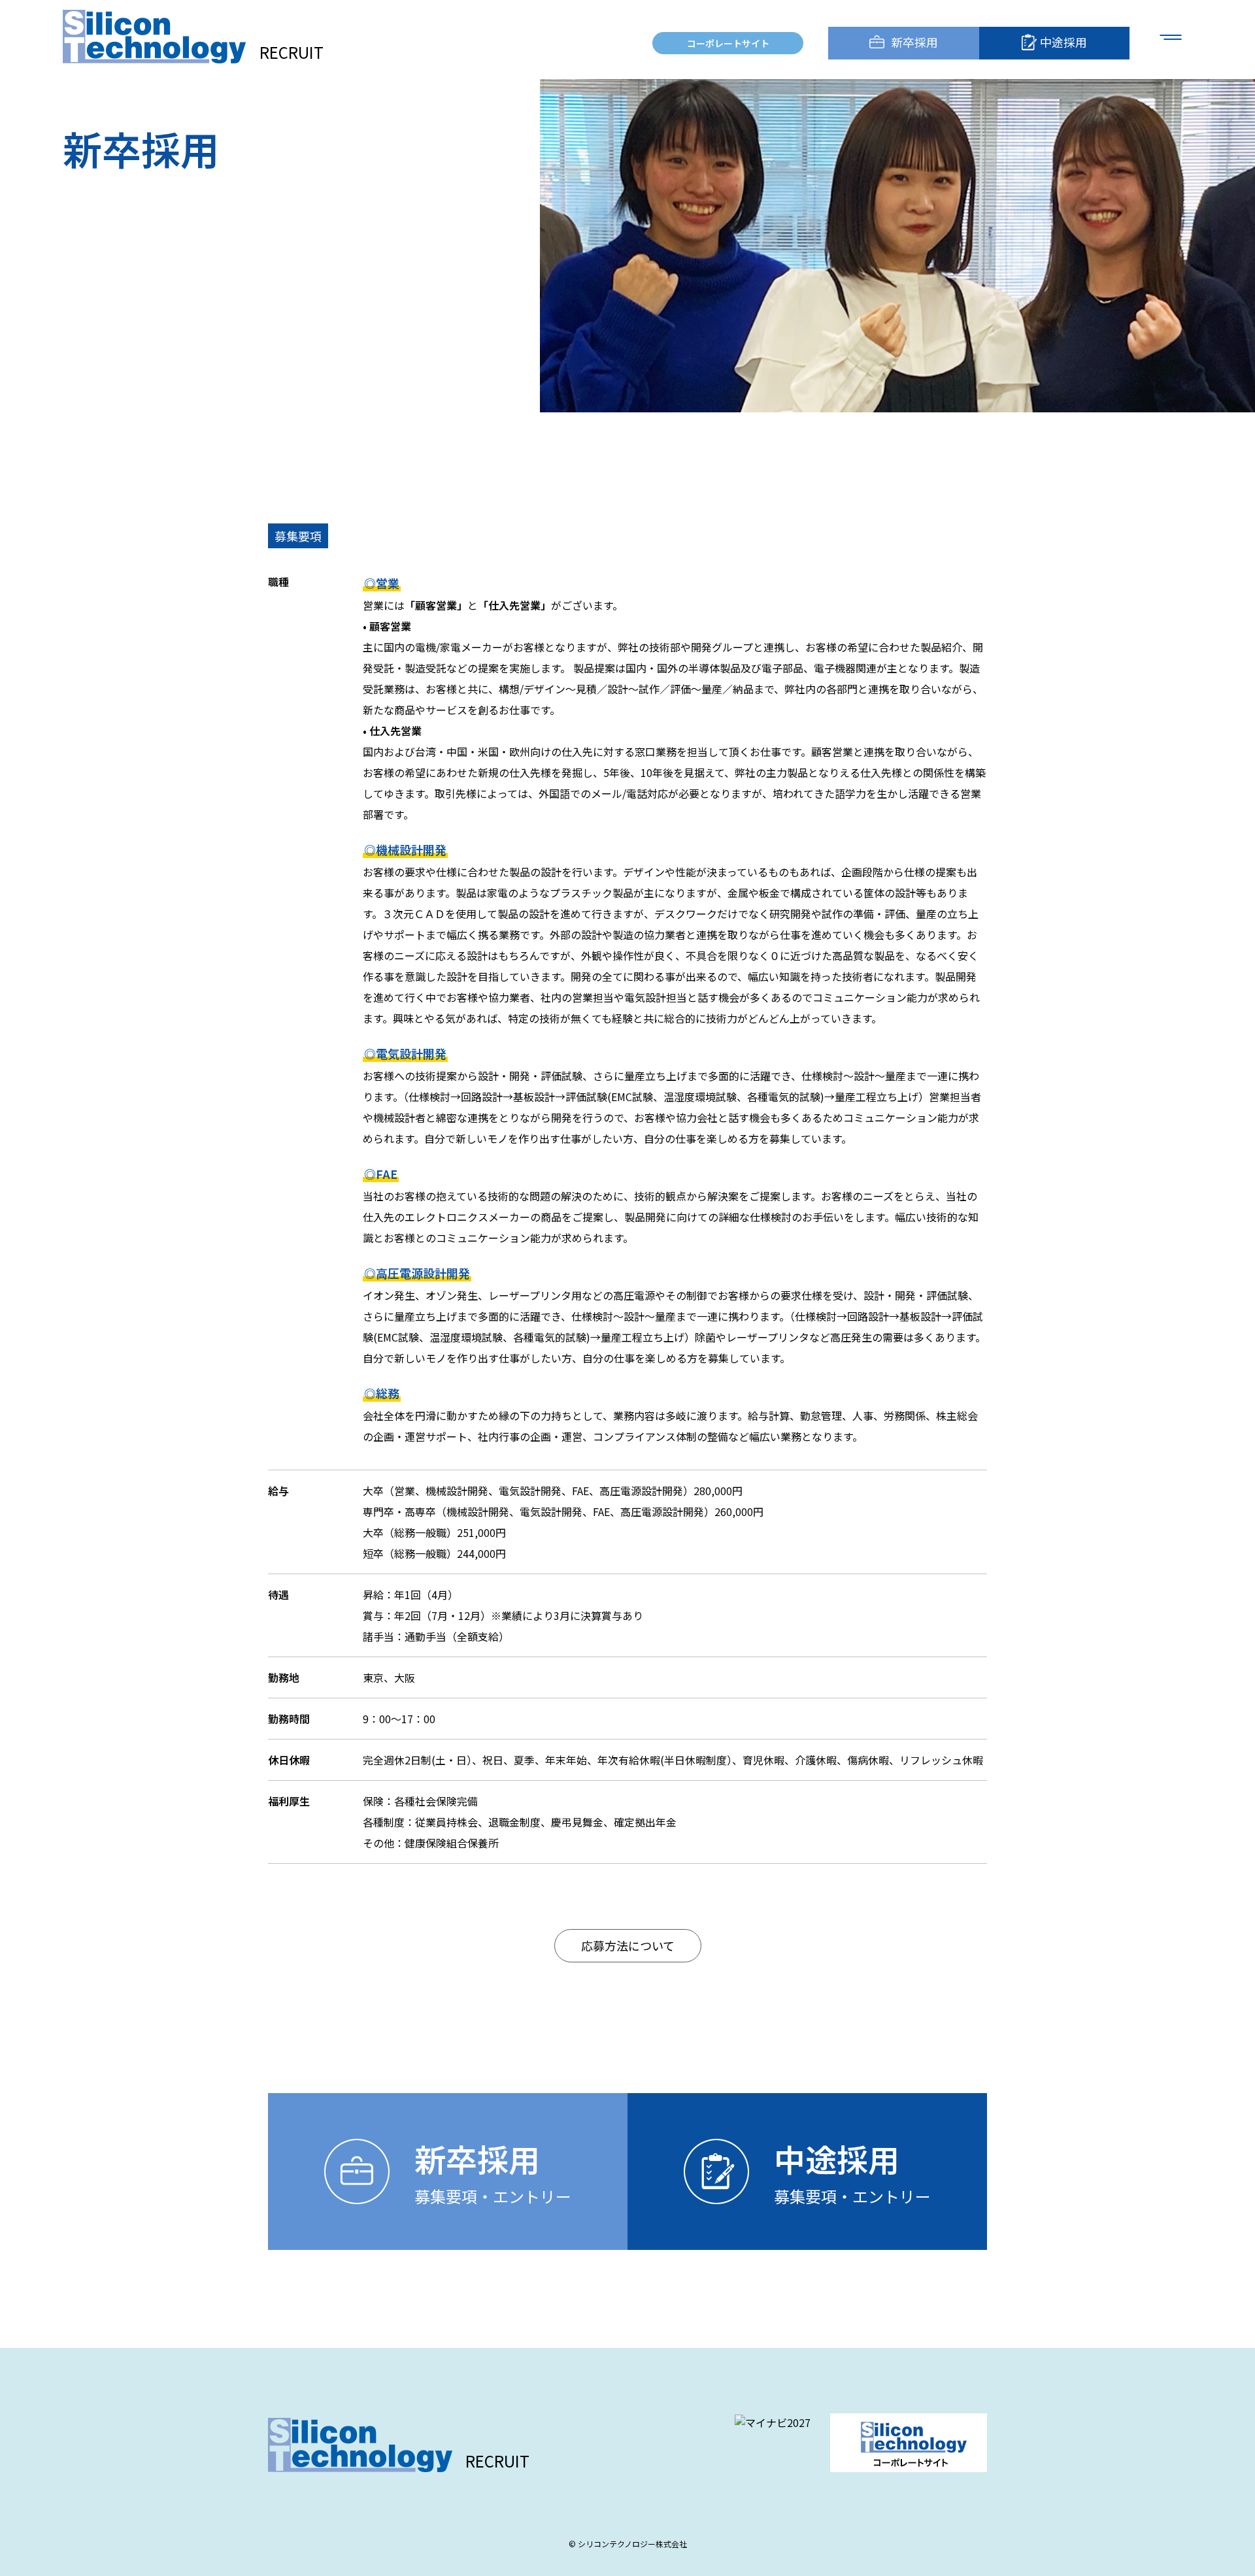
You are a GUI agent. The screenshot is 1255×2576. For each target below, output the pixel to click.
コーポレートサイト (728, 43)
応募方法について (628, 1945)
